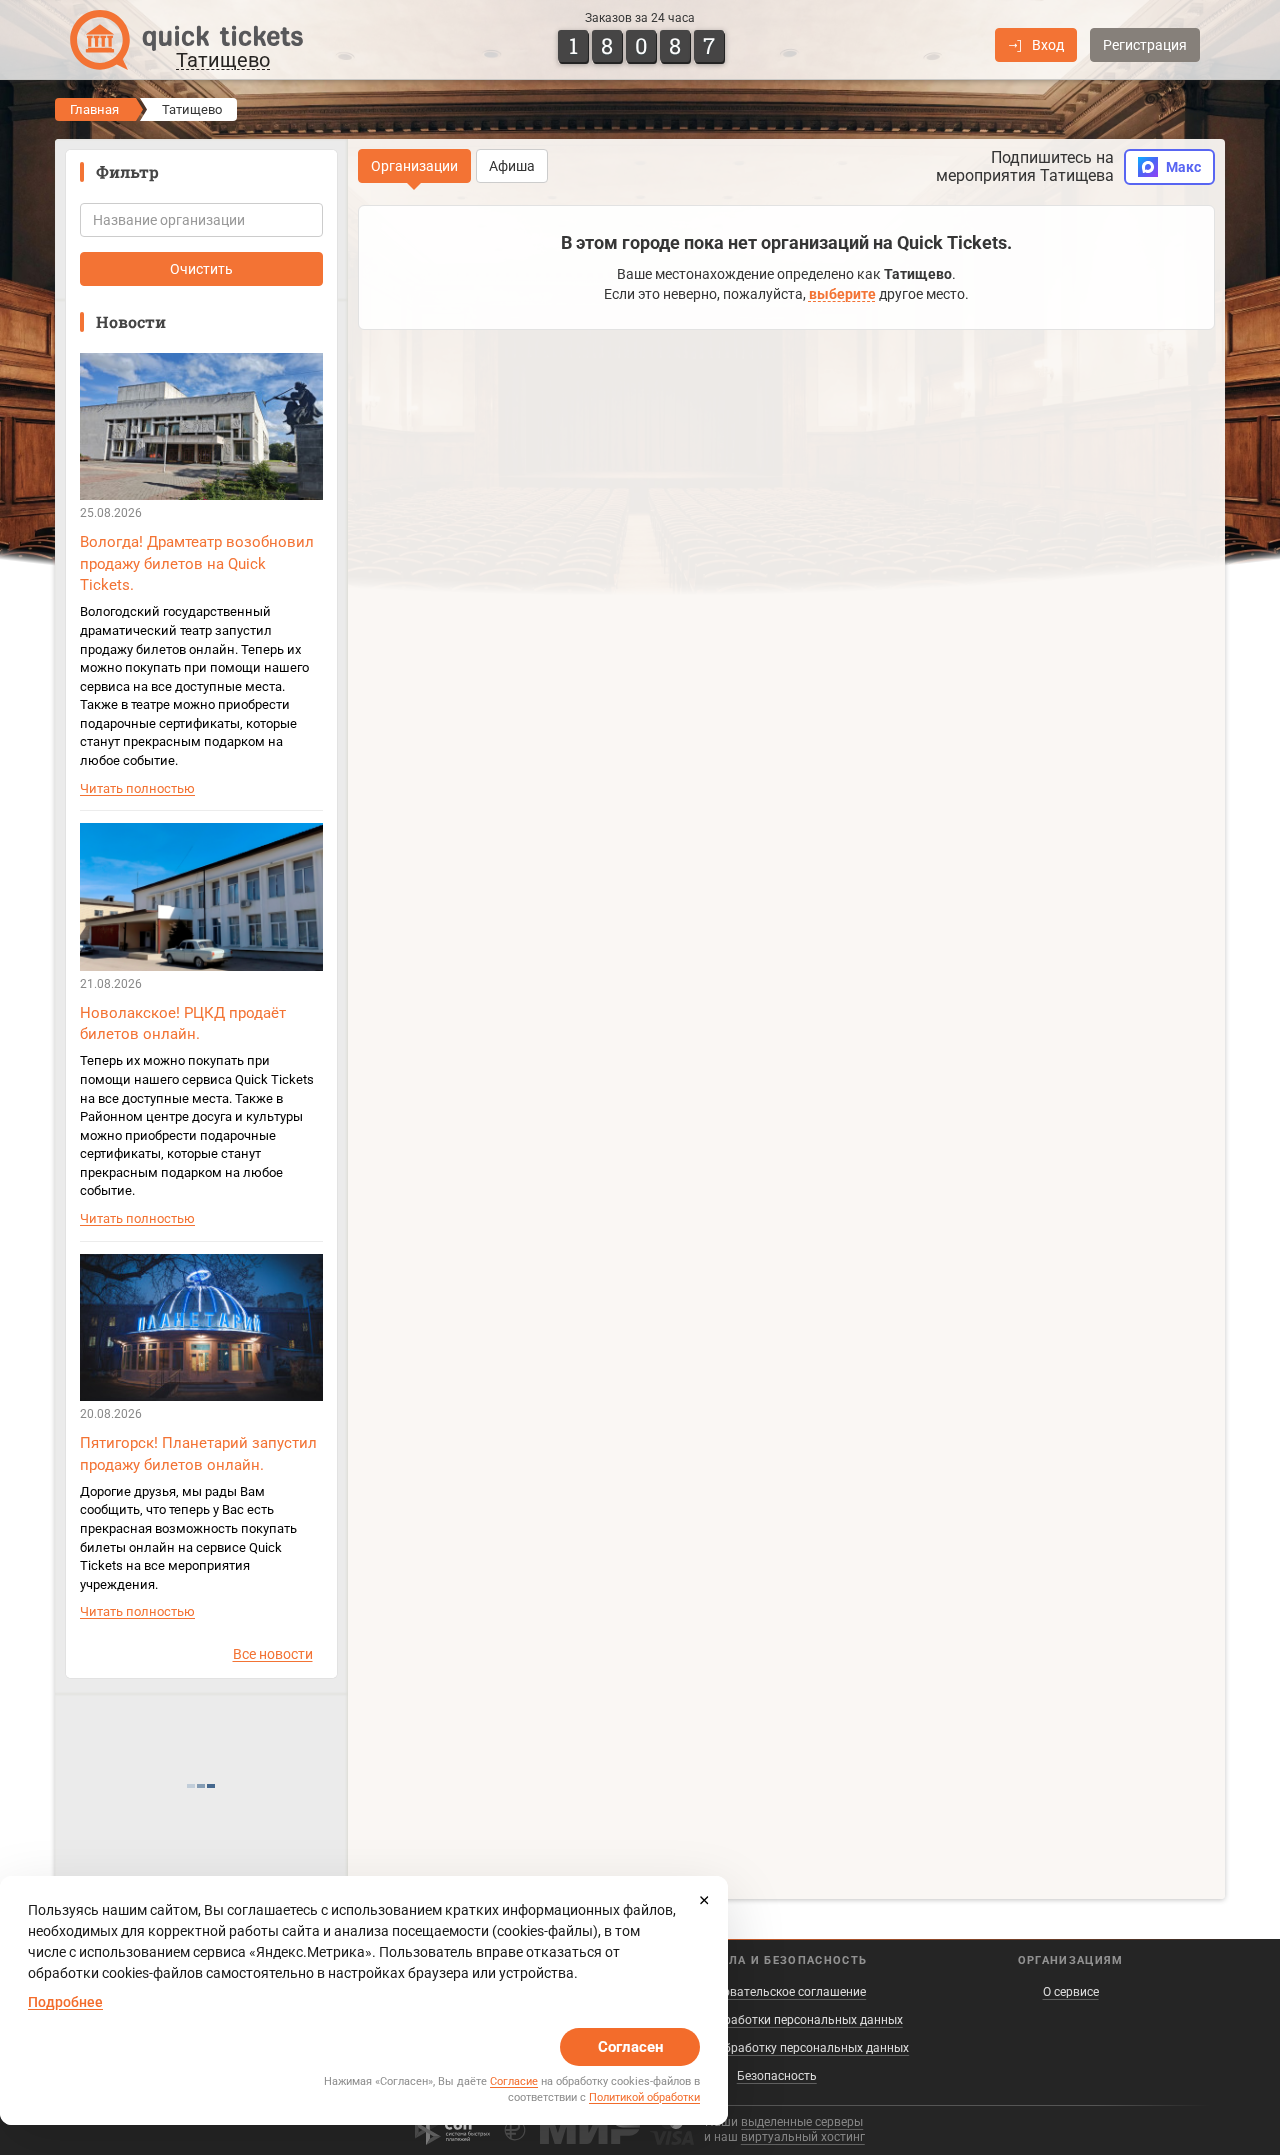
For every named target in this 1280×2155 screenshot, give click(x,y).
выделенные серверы (802, 2122)
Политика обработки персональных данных (777, 2020)
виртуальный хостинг (803, 2137)
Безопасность (777, 2076)
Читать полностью (137, 788)
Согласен (630, 2047)
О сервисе (1071, 1992)
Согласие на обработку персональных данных (776, 2048)
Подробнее (65, 2002)
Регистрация (1145, 45)
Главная (94, 109)
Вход (1048, 45)
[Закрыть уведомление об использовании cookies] (704, 1900)
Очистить (201, 269)
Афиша (512, 166)
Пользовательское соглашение (776, 1992)
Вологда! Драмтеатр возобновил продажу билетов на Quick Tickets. (197, 563)
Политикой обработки (644, 2097)
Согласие (514, 2081)
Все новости (273, 1654)
